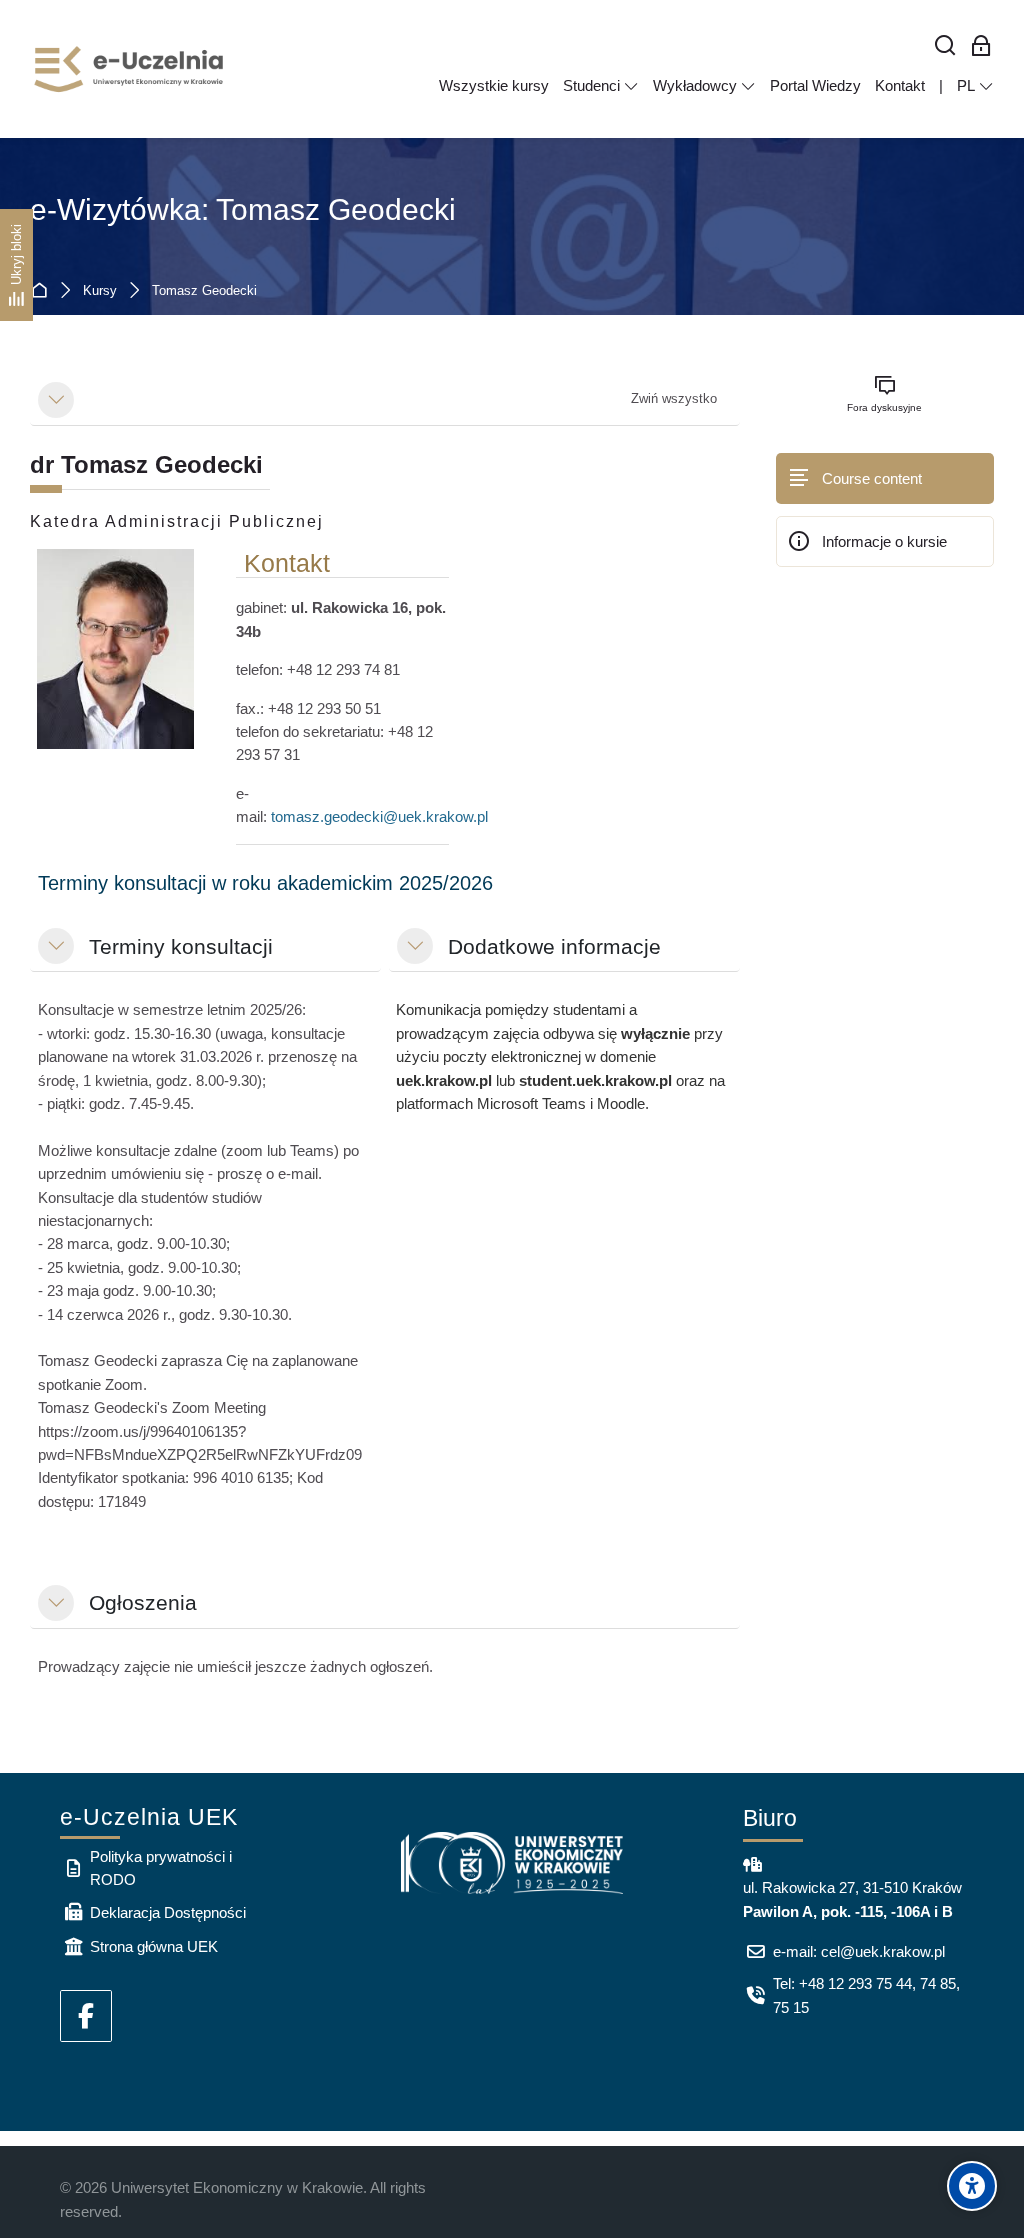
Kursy (100, 291)
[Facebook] (86, 2016)
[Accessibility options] (972, 2186)
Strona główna (43, 291)
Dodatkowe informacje (554, 946)
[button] (56, 400)
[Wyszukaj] (945, 46)
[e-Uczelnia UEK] (130, 69)
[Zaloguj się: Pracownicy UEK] (981, 46)
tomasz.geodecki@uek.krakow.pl (379, 816)
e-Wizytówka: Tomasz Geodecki (243, 209)
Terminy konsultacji (181, 946)
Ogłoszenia (143, 1602)
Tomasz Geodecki (204, 291)
